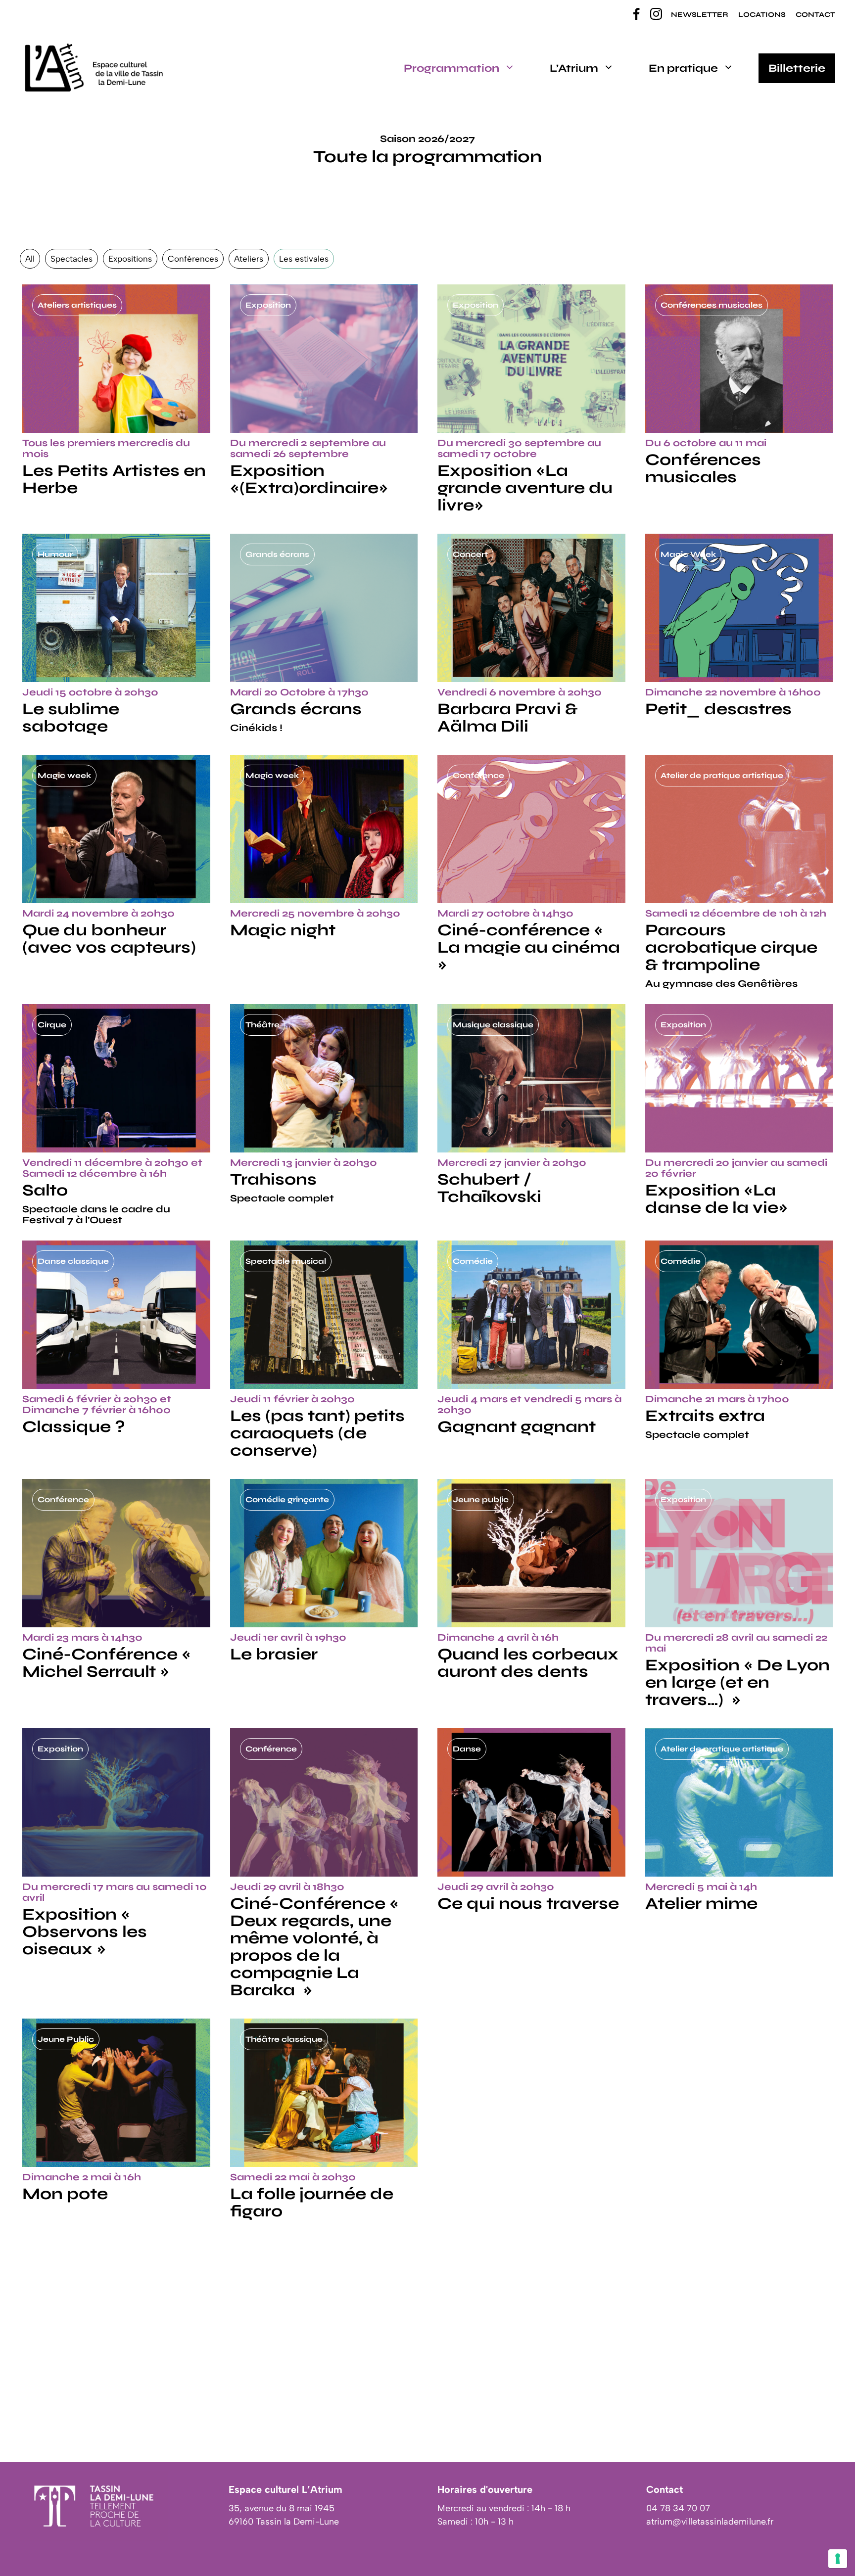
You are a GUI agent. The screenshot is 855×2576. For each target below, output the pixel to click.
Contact (815, 15)
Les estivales (304, 259)
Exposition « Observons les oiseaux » (85, 1932)
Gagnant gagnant (517, 1426)
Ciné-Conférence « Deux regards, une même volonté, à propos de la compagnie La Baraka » (314, 1947)
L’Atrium (574, 68)
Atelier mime (701, 1903)
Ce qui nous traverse (528, 1903)
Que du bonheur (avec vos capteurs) (109, 939)
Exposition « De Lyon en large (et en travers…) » (737, 1682)
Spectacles (71, 259)
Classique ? (74, 1426)
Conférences (193, 259)
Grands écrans (296, 709)
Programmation (451, 68)
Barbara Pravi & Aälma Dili (508, 717)
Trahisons (273, 1179)
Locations (762, 15)
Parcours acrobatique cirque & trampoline (731, 947)
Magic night (283, 930)
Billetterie (797, 68)
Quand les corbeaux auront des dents (528, 1663)
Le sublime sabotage (71, 717)
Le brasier (274, 1654)
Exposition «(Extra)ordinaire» (309, 479)
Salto (45, 1190)
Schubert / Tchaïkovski (489, 1188)
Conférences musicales (703, 468)
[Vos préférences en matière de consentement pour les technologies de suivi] (838, 2559)
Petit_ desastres (718, 709)
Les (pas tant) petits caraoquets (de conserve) (317, 1433)
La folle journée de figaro (312, 2202)
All (30, 259)
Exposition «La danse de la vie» (716, 1199)
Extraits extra (705, 1416)
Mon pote (65, 2194)
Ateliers (249, 259)
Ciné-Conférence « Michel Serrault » (107, 1663)
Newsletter (700, 15)
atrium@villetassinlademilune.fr (710, 2522)
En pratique (683, 68)
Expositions (130, 259)
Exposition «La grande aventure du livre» (525, 488)
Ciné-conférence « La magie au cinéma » (529, 947)
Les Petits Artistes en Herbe (114, 479)
